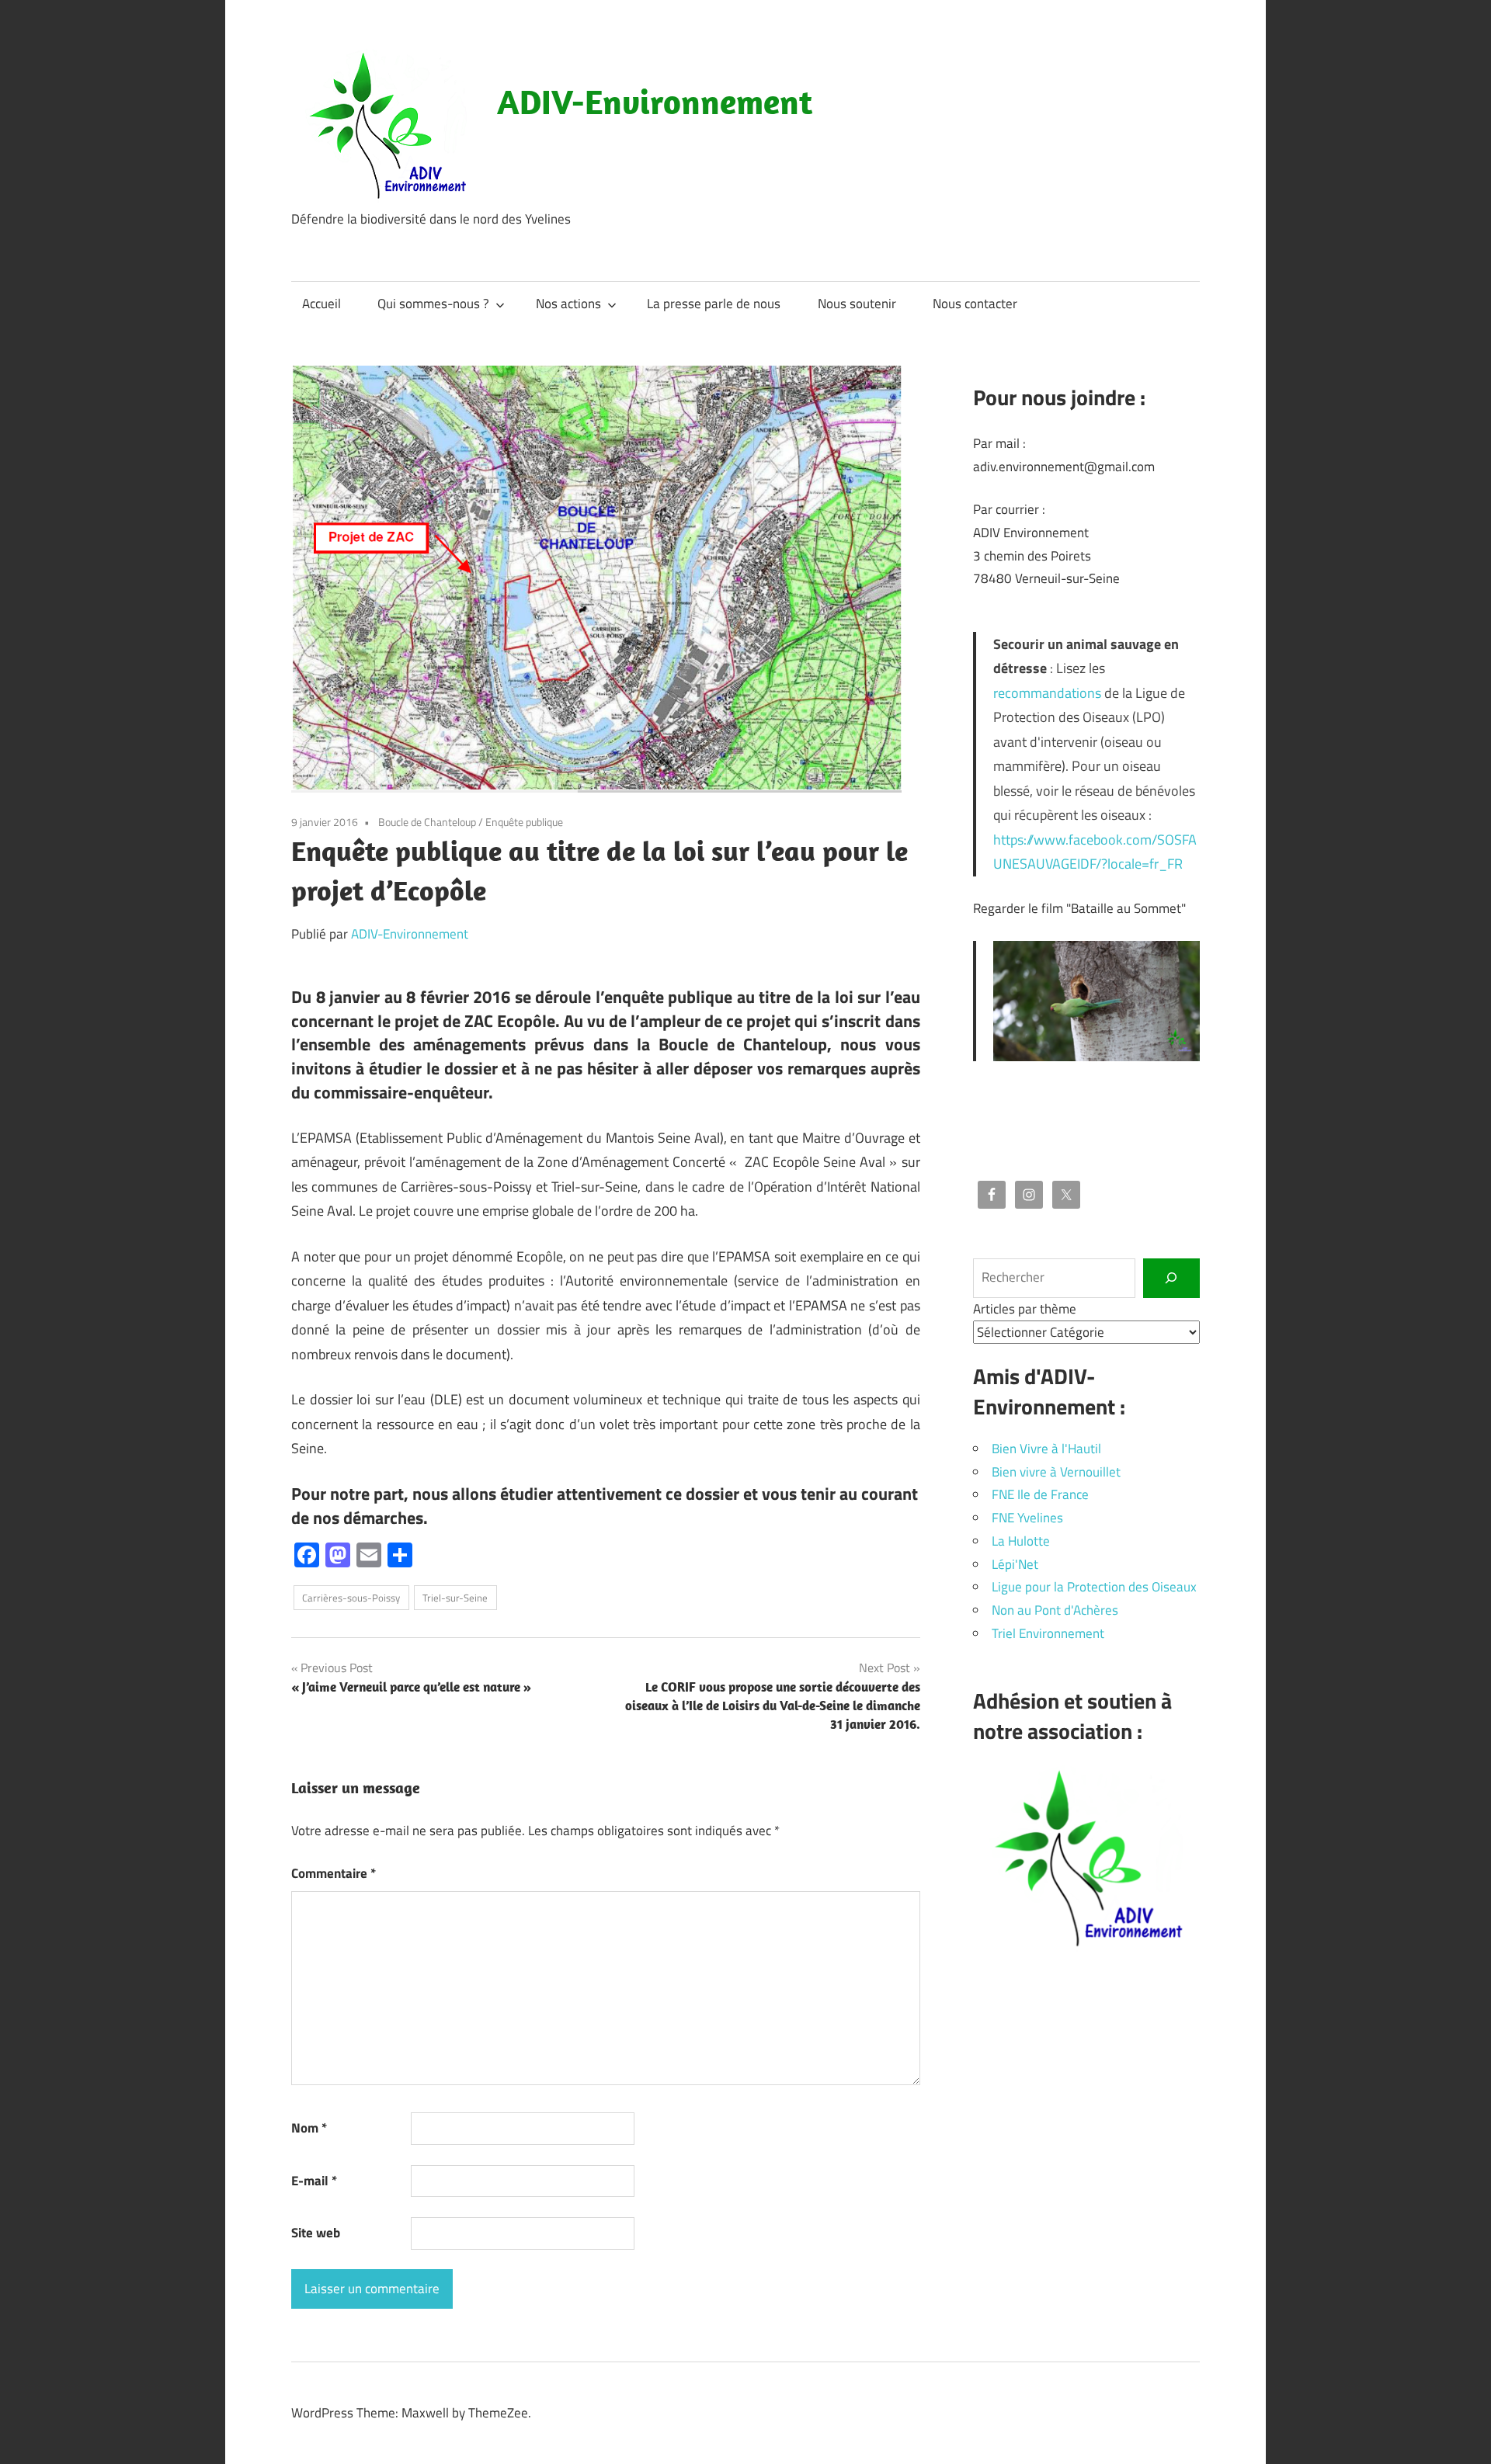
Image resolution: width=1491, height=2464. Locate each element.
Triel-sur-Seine (455, 1598)
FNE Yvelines (1027, 1518)
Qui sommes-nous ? (433, 304)
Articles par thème (1025, 1309)
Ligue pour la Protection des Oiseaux (1094, 1587)
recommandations (1047, 693)
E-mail (314, 2181)
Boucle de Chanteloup (427, 822)
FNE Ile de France (1040, 1494)
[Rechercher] (1171, 1278)
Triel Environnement (1048, 1633)
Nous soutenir (857, 304)
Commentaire (334, 1873)
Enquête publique (524, 822)
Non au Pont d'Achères (1055, 1610)
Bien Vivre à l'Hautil (1046, 1449)
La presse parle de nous (714, 304)
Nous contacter (975, 304)
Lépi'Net (1015, 1564)
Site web (316, 2233)
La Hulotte (1021, 1541)
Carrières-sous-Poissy (351, 1598)
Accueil (321, 304)
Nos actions (568, 304)
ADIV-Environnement (655, 102)
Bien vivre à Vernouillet (1056, 1472)
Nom (309, 2128)
